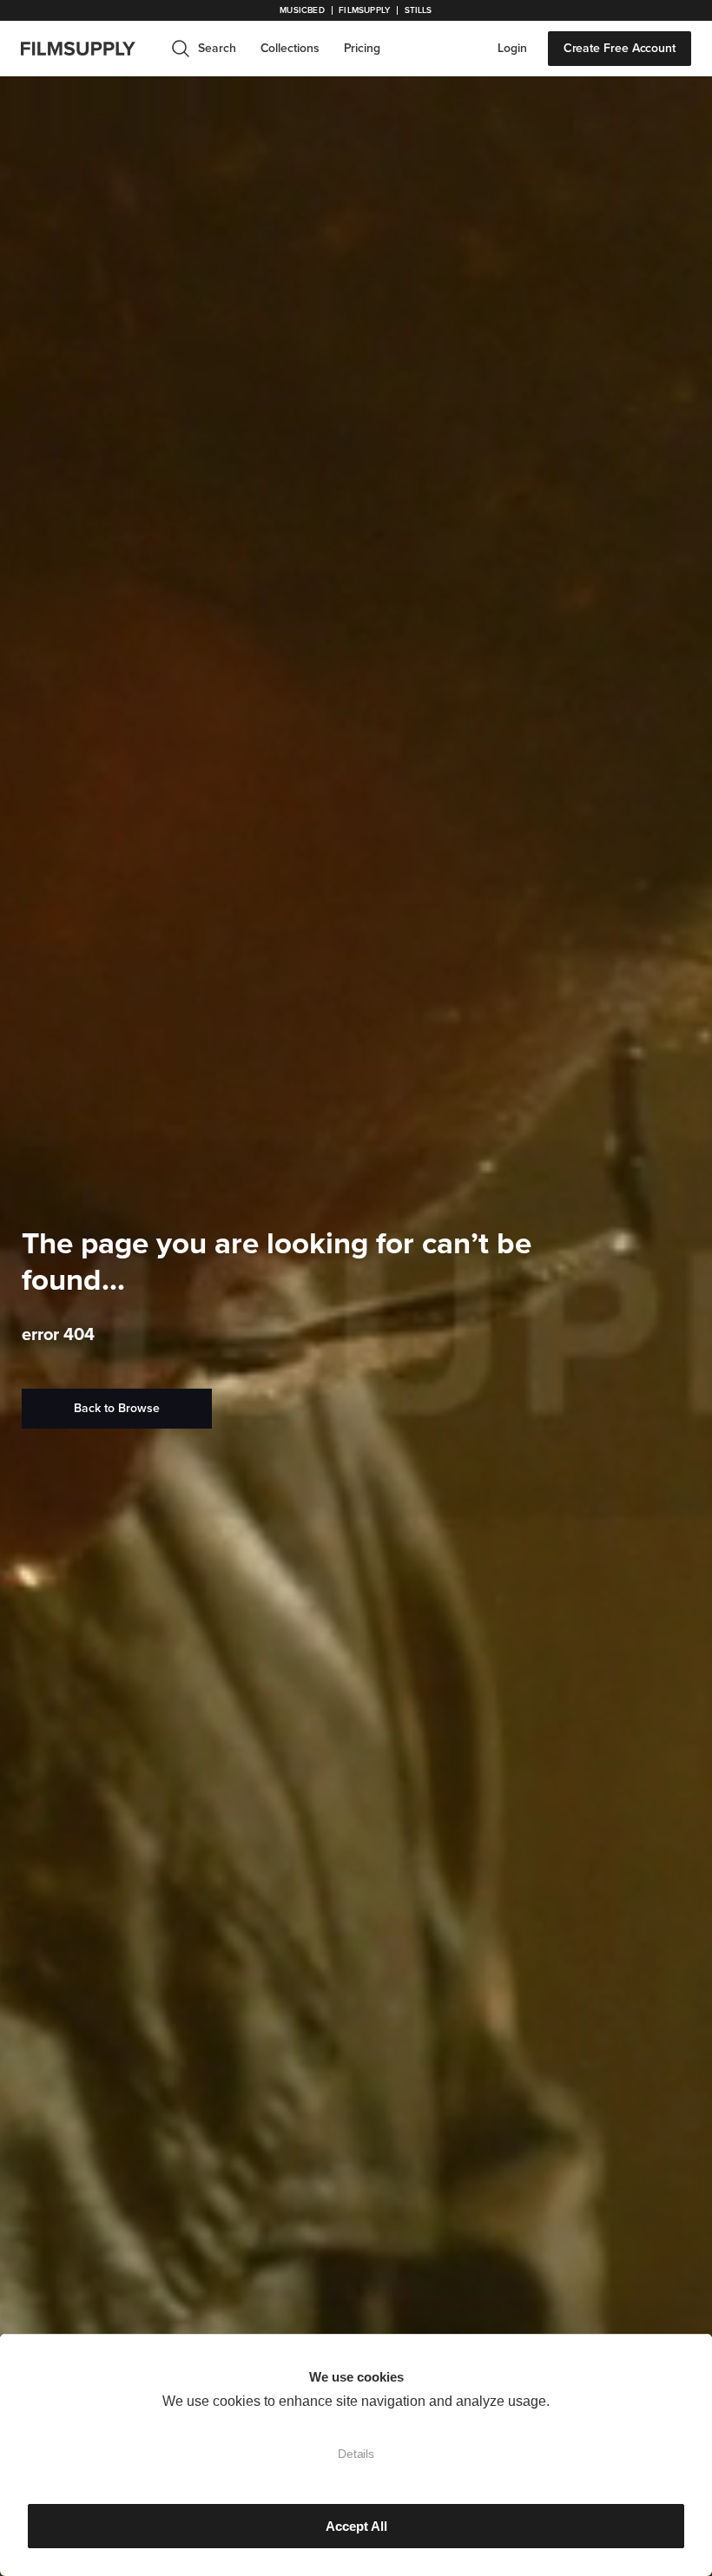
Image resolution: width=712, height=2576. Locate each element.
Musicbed (302, 10)
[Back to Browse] (117, 1409)
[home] (89, 49)
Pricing (362, 48)
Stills (419, 10)
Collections (290, 48)
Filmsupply (364, 10)
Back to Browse (117, 1408)
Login (512, 48)
